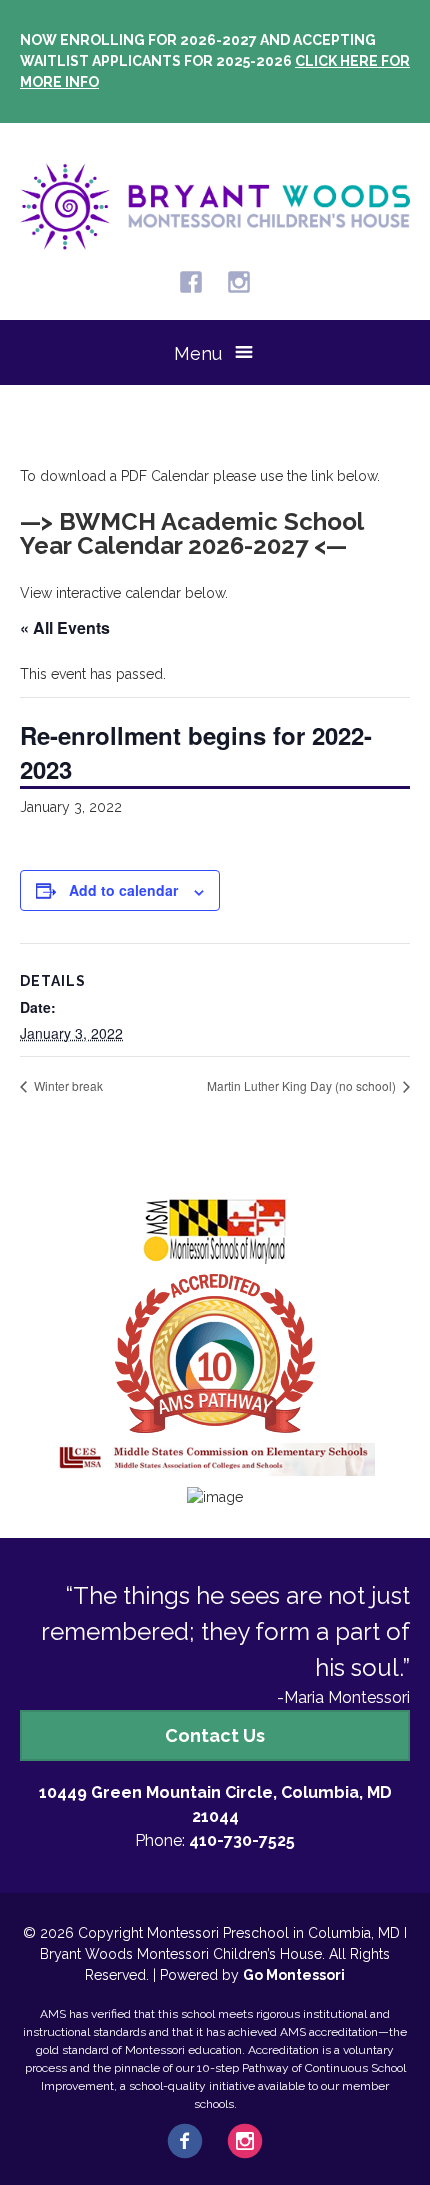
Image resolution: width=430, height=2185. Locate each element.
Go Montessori (294, 1975)
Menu (198, 353)
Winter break (67, 1085)
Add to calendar (123, 890)
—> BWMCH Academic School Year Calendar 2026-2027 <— (191, 533)
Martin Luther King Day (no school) (303, 1085)
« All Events (65, 627)
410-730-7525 (242, 1840)
